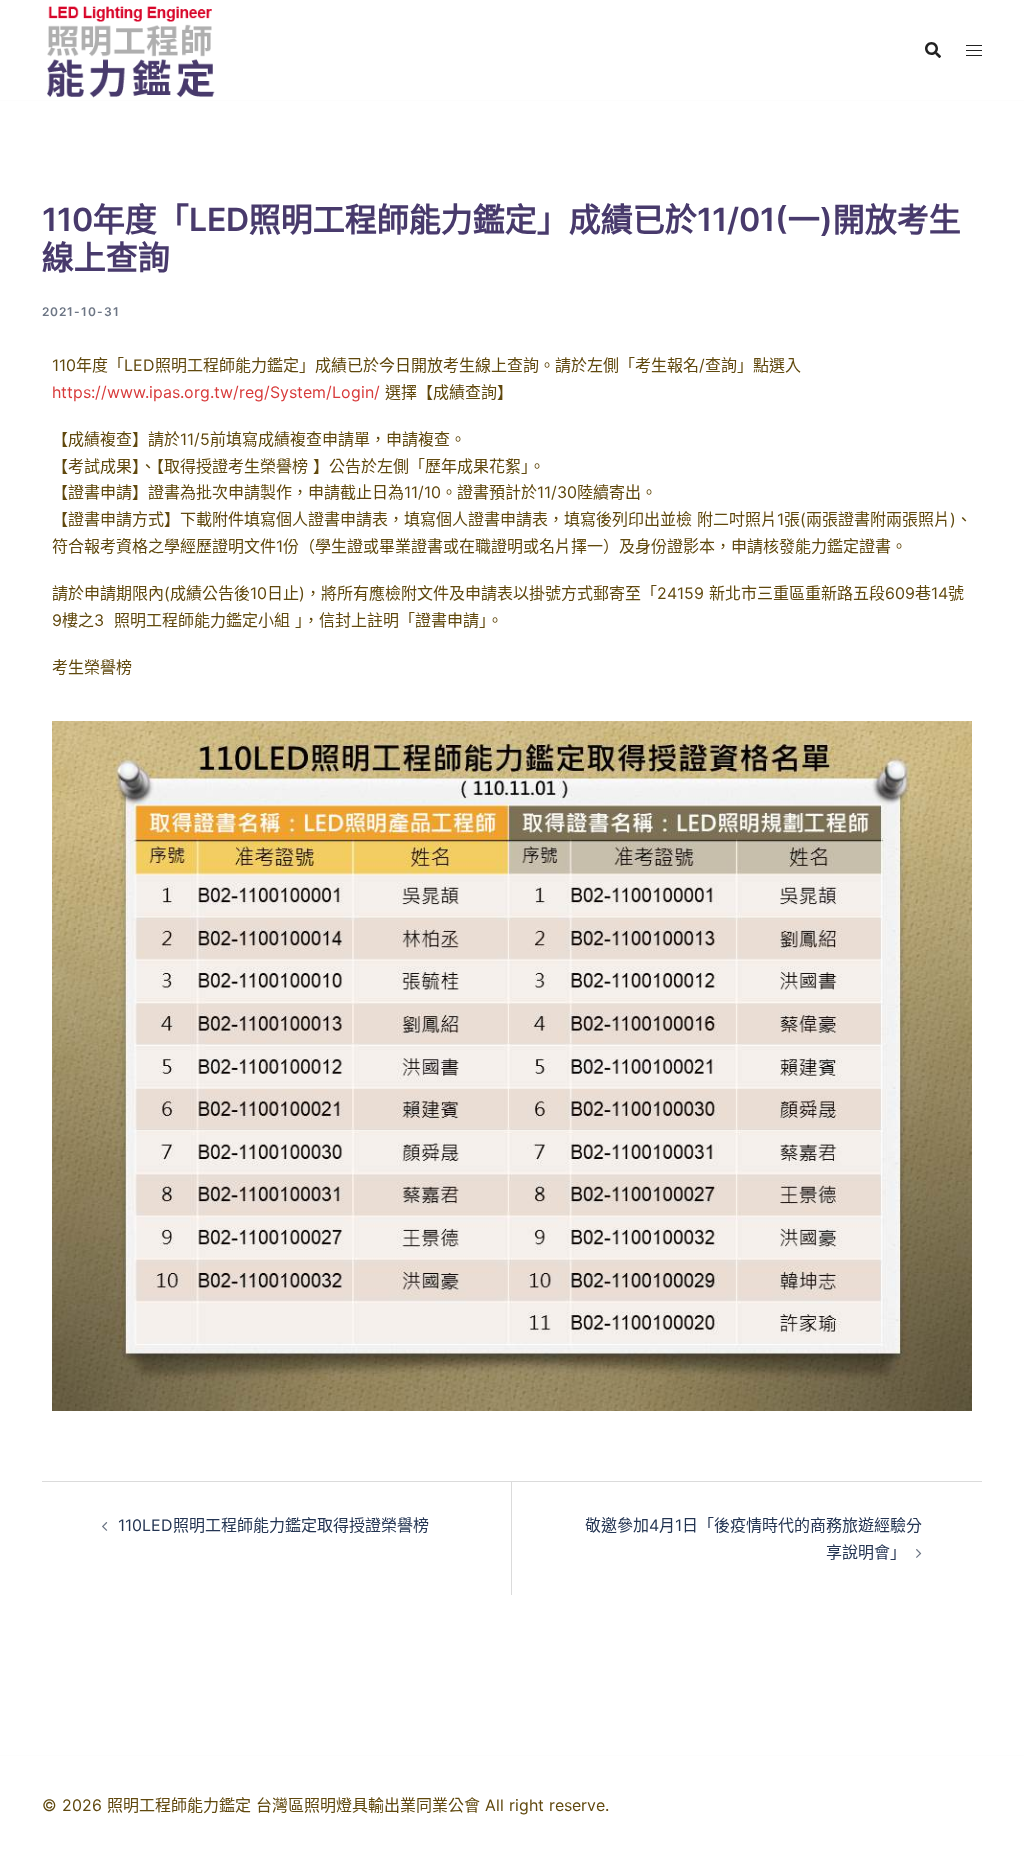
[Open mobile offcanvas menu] (974, 50)
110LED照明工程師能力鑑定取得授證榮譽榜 (284, 1525)
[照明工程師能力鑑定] (129, 48)
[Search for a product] (933, 50)
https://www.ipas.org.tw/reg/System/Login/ (216, 392)
